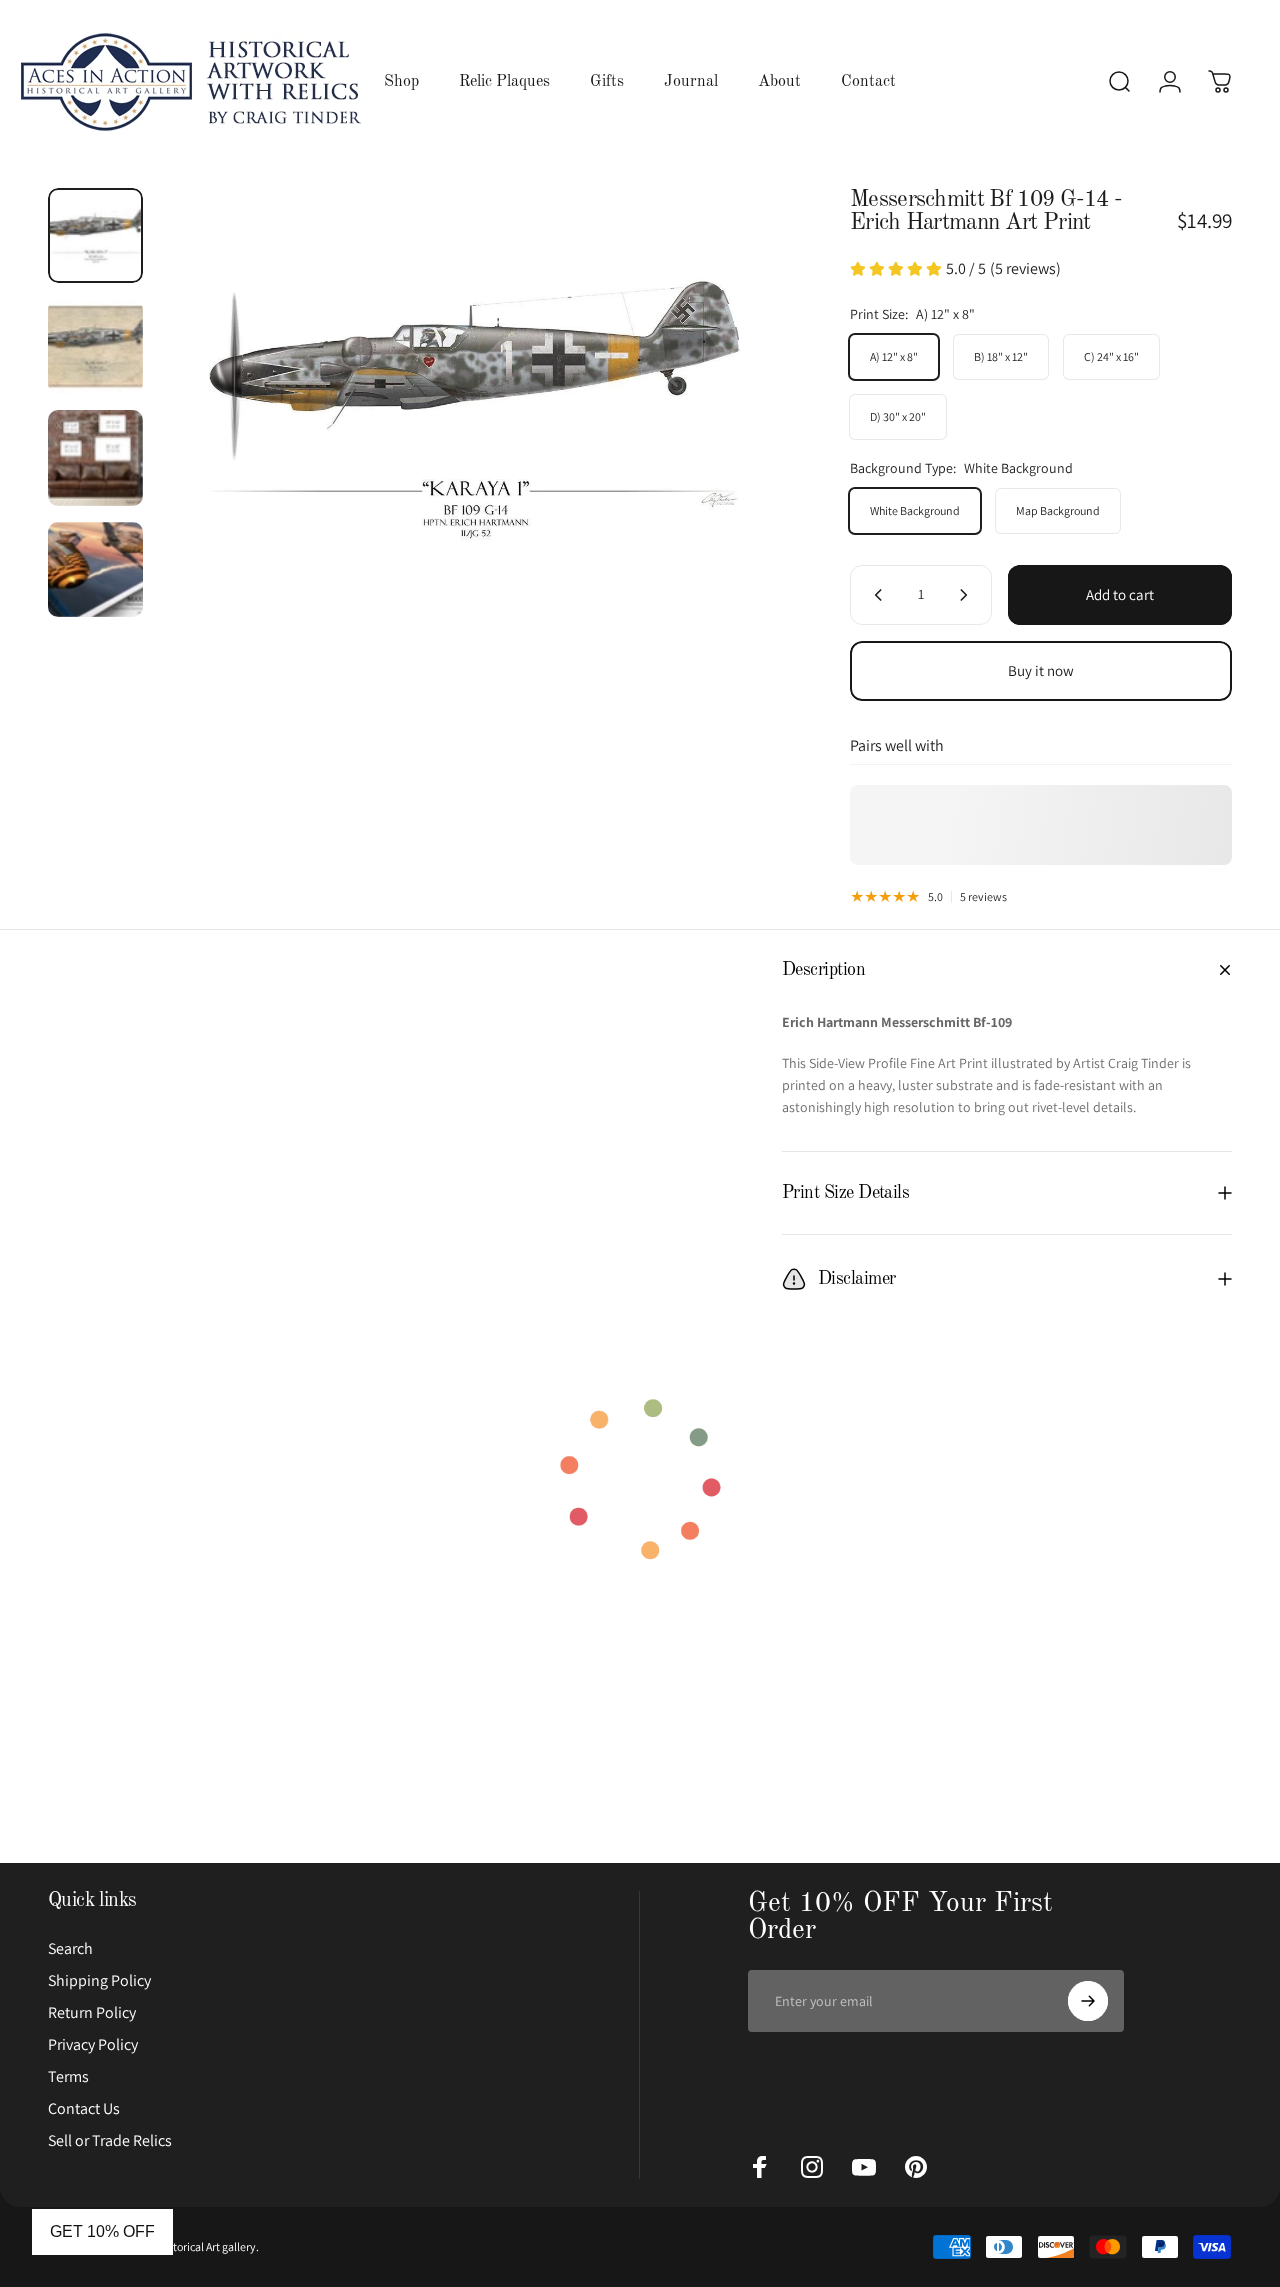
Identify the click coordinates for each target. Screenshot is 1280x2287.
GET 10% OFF (102, 2231)
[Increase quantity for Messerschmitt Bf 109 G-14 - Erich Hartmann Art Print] (968, 595)
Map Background (1058, 510)
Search (70, 1949)
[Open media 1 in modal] (474, 411)
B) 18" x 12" (1001, 356)
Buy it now (1041, 670)
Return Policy (92, 2013)
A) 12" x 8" (894, 356)
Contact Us (84, 2109)
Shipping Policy (99, 1981)
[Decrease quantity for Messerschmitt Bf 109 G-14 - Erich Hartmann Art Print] (874, 595)
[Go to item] (95, 235)
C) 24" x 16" (1111, 356)
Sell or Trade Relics (110, 2141)
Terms (68, 2077)
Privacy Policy (93, 2045)
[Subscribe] (1088, 2001)
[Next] (737, 411)
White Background (915, 510)
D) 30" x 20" (898, 416)
